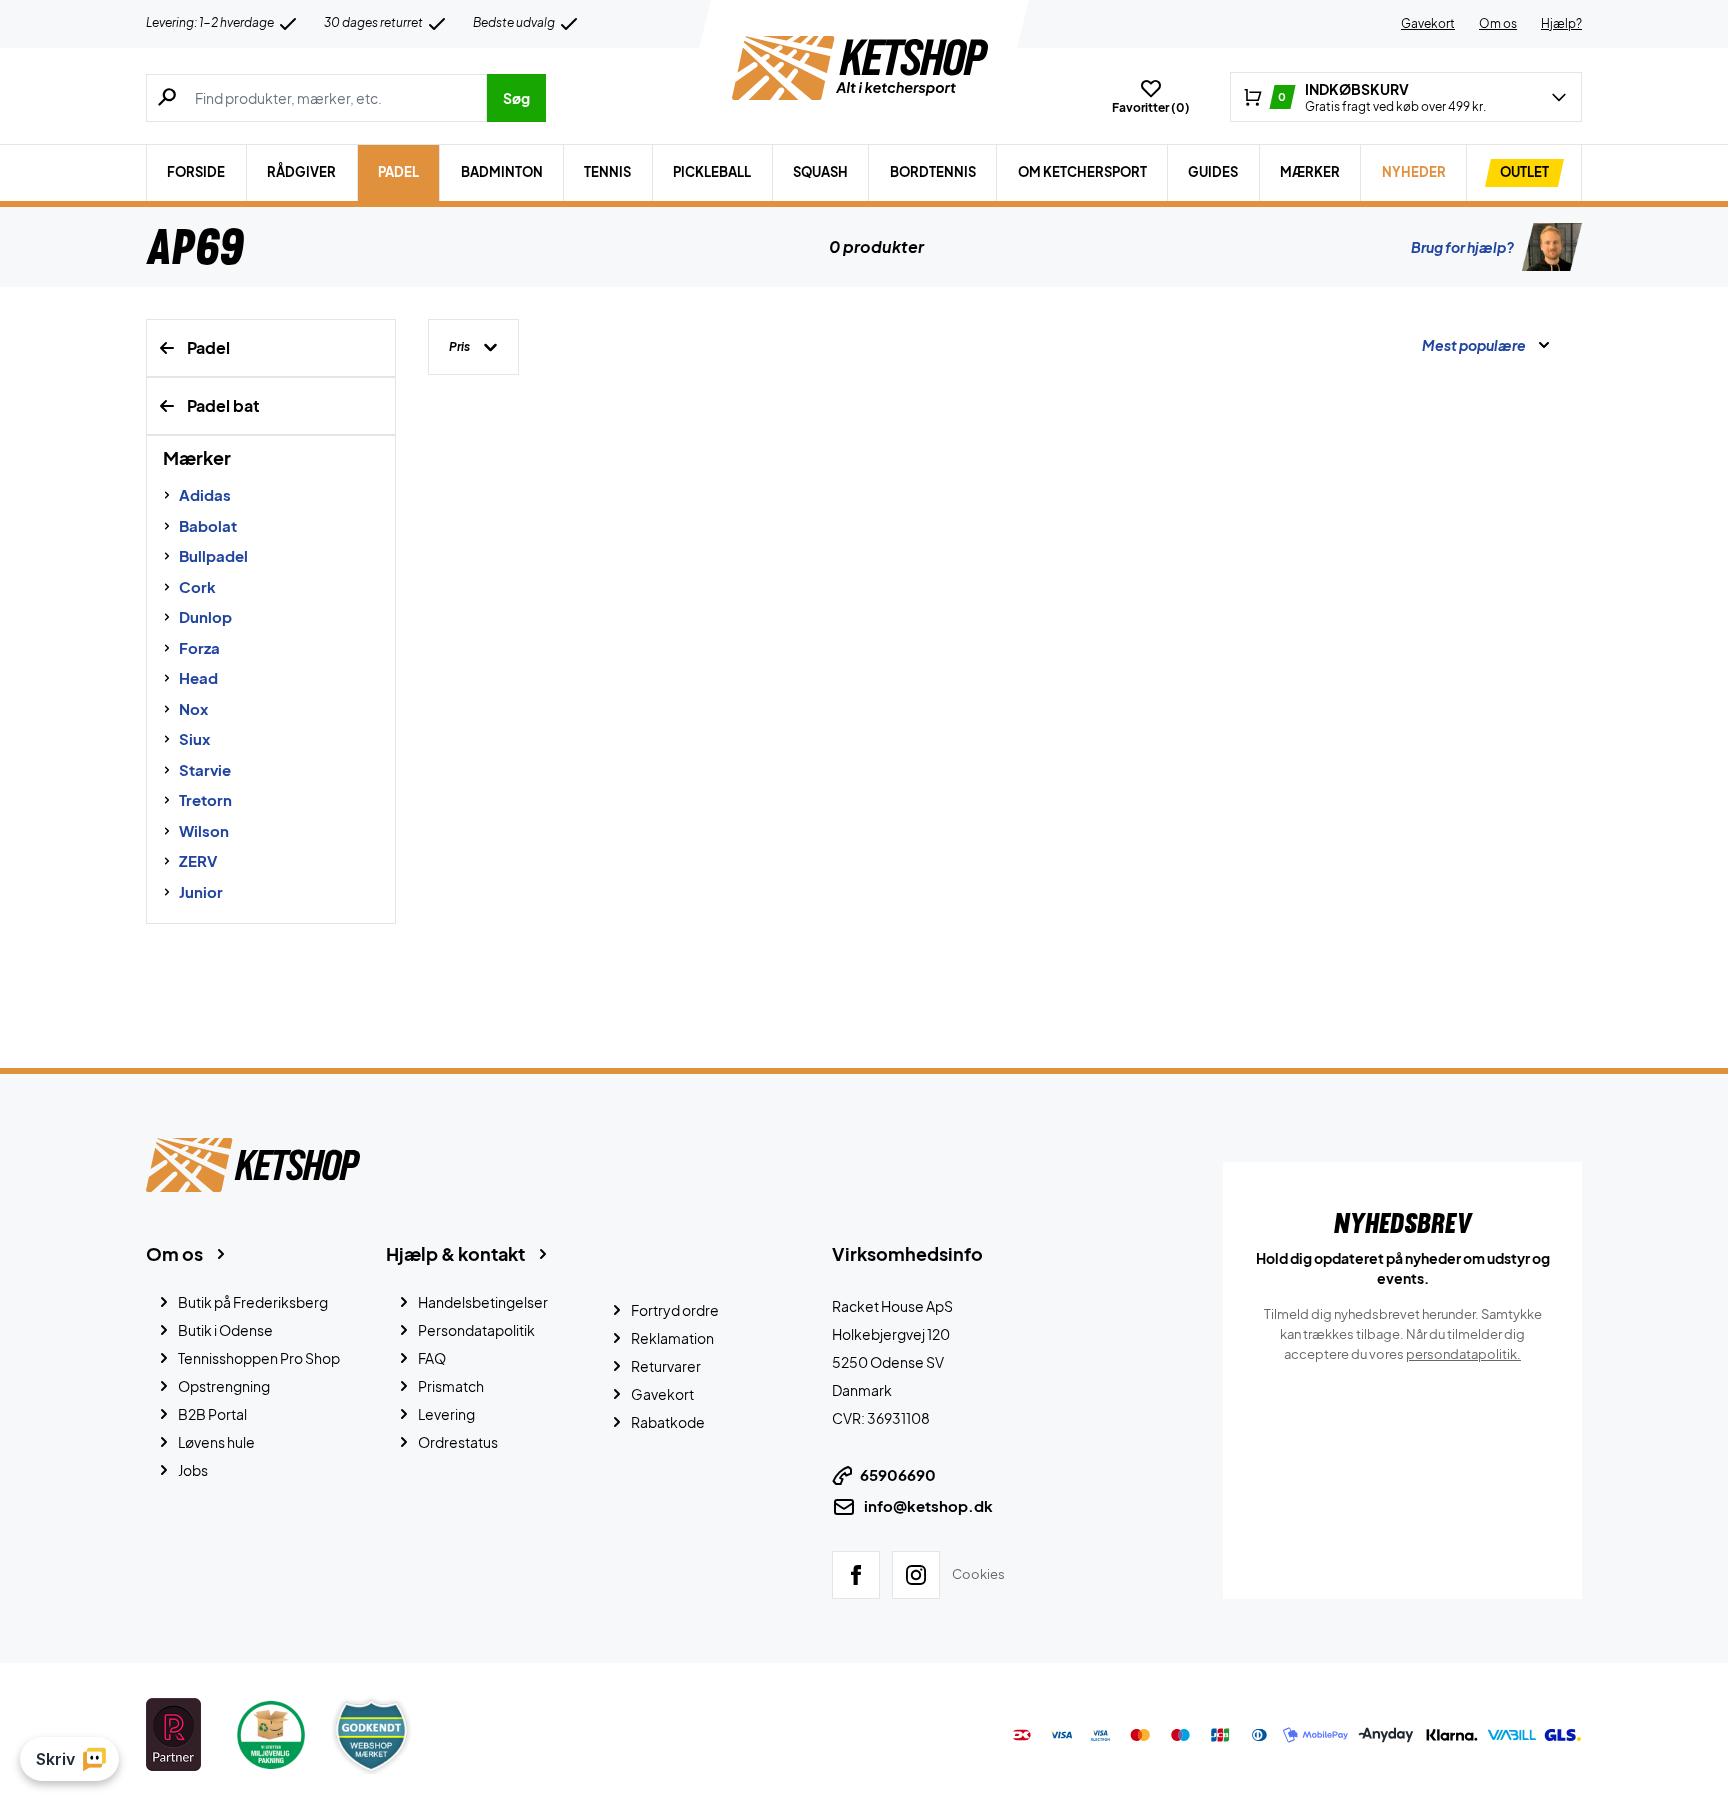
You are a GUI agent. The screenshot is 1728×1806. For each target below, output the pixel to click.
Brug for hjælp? (1462, 247)
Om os (1498, 23)
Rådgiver (301, 172)
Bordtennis (933, 172)
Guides (1213, 172)
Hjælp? (1561, 23)
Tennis (607, 172)
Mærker (1310, 172)
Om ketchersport (1082, 172)
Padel (398, 172)
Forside (196, 172)
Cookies (978, 1574)
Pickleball (712, 172)
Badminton (502, 172)
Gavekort (1428, 23)
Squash (820, 172)
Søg (516, 98)
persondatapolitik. (1463, 1354)
